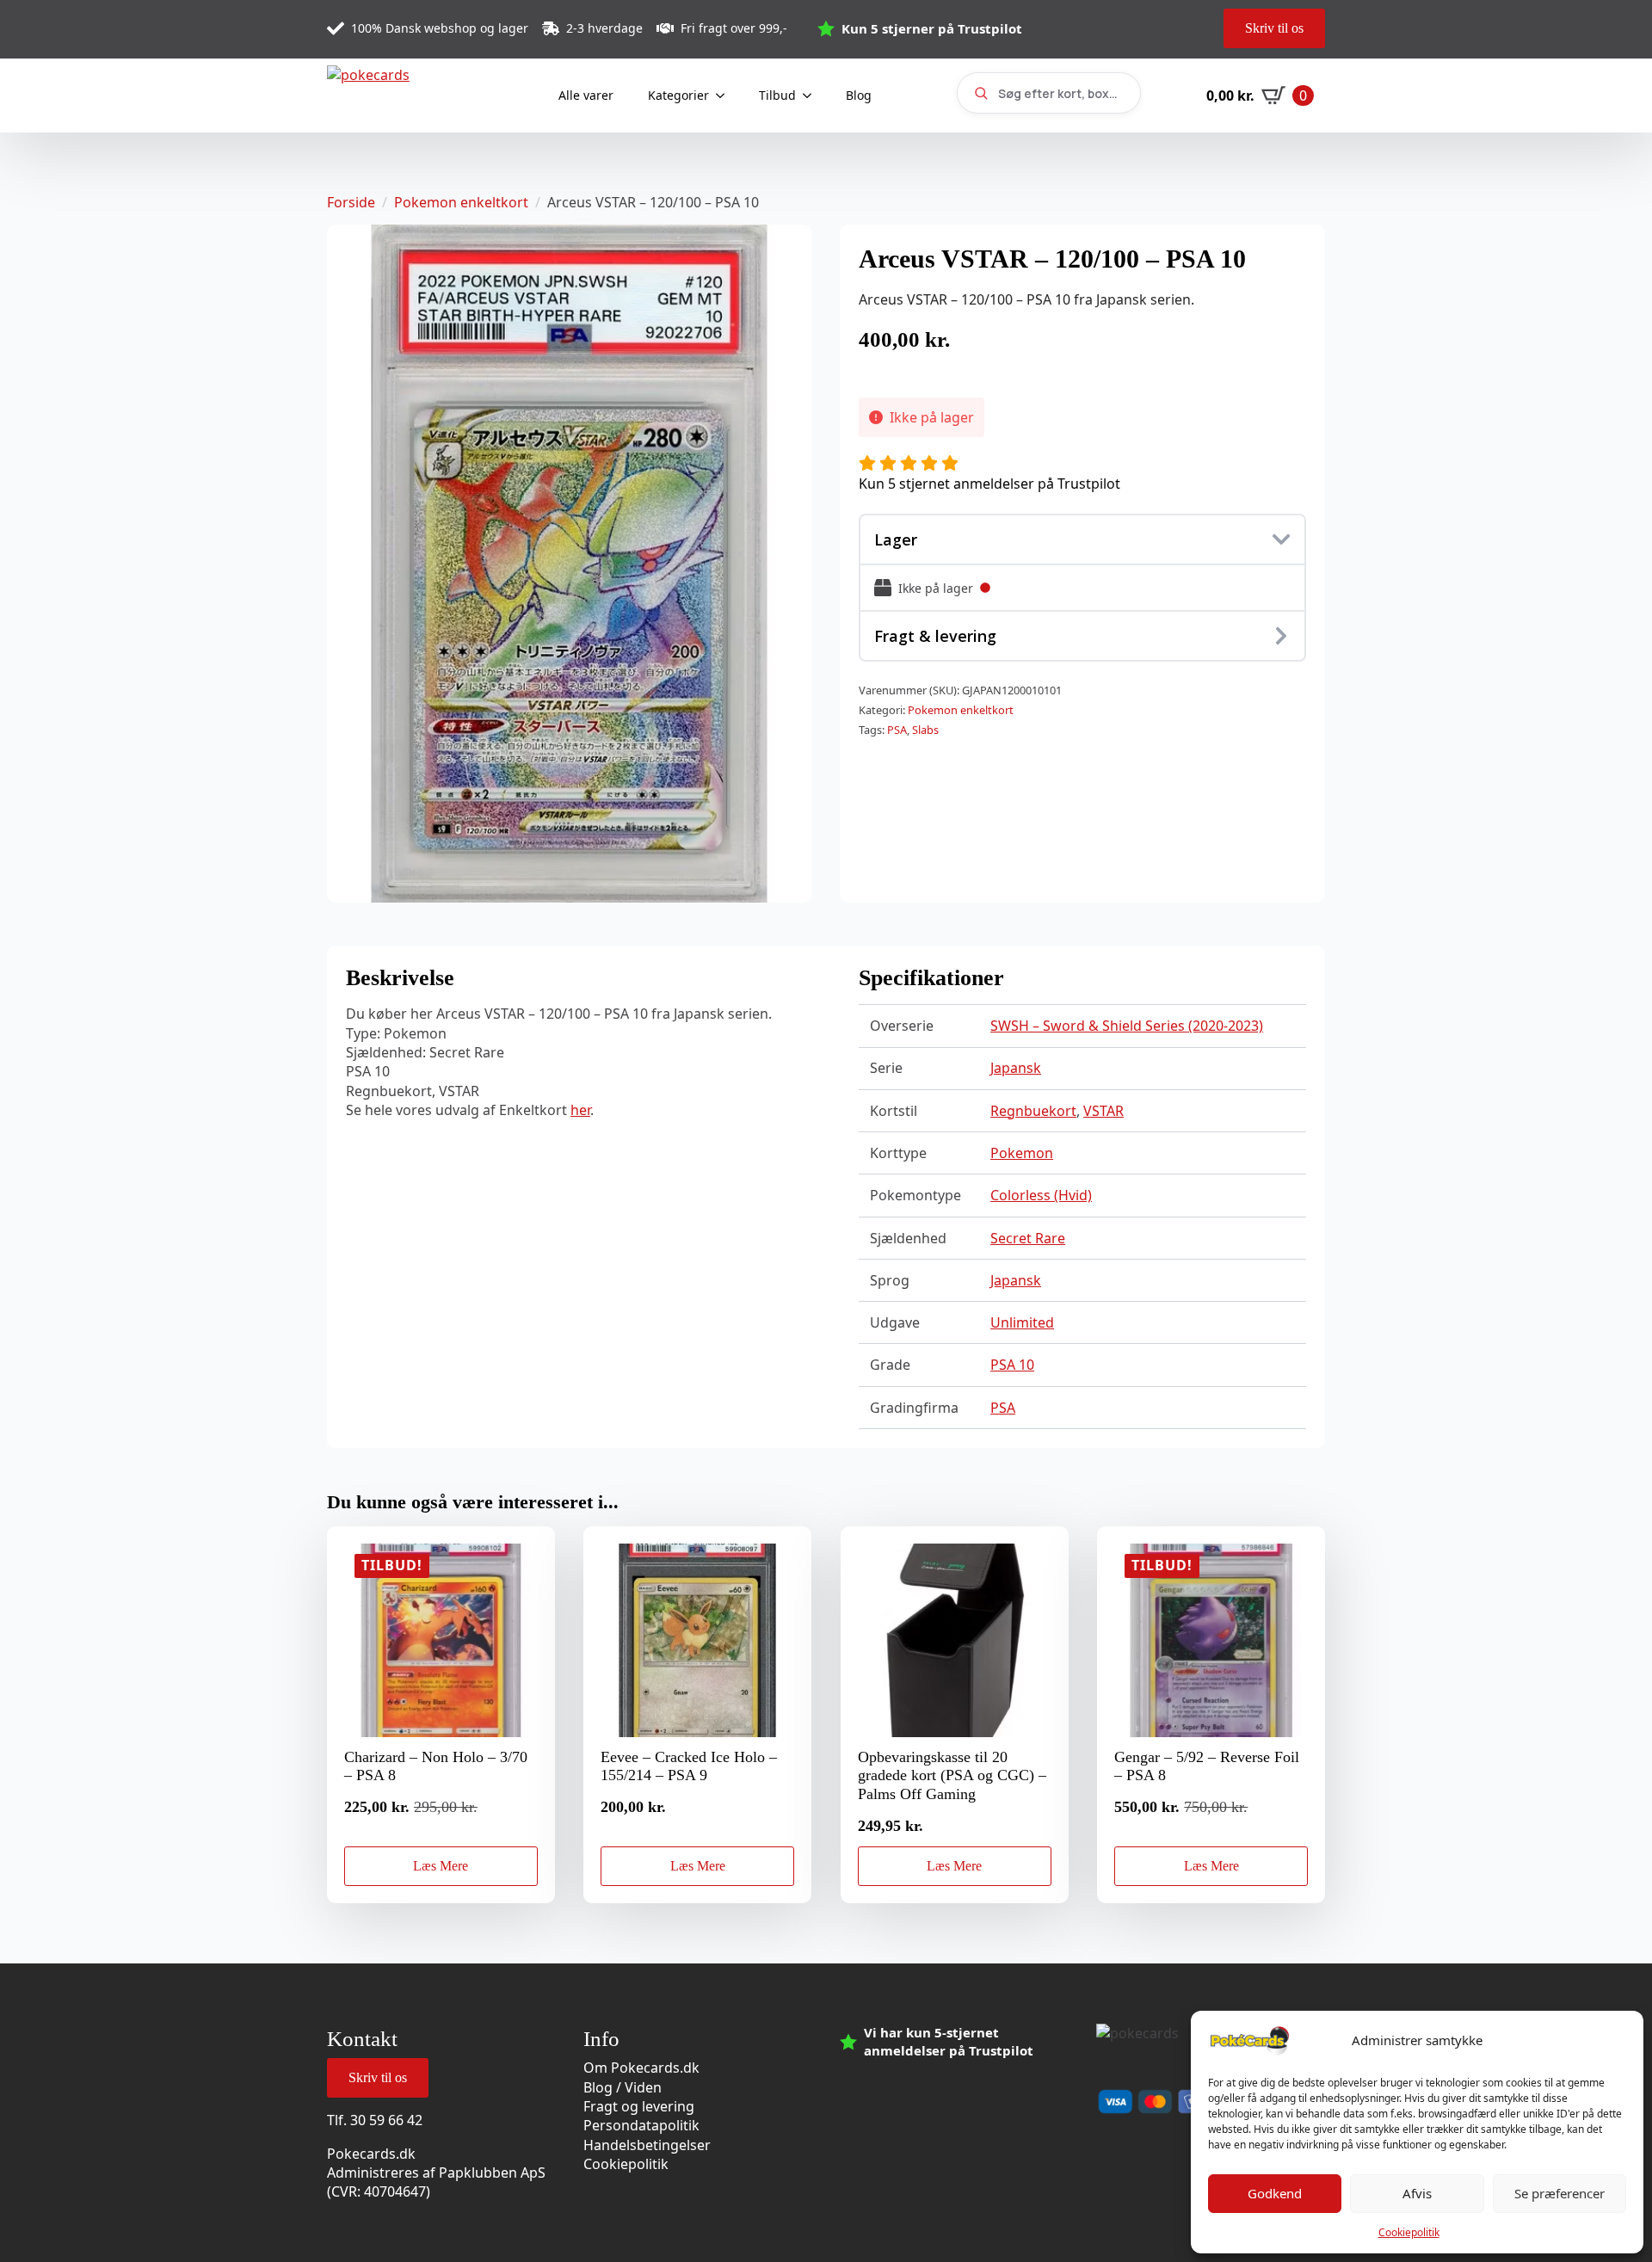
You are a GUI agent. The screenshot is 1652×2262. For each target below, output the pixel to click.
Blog (859, 95)
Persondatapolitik (641, 2125)
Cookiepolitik (1409, 2232)
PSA (897, 730)
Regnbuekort (1033, 1111)
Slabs (925, 730)
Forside (351, 202)
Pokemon (1022, 1153)
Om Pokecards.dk (641, 2068)
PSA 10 (1012, 1365)
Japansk (1016, 1068)
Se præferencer (1560, 2193)
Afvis (1417, 2193)
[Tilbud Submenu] (812, 96)
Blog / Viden (623, 2087)
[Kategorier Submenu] (725, 96)
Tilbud (777, 95)
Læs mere (441, 1866)
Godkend (1275, 2193)
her (580, 1110)
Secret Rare (1028, 1238)
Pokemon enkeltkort (461, 202)
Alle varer (586, 95)
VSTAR (1103, 1111)
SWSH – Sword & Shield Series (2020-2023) (1127, 1026)
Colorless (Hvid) (1041, 1195)
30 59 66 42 (386, 2120)
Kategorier (678, 95)
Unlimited (1022, 1322)
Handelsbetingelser (647, 2145)
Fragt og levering (639, 2106)
